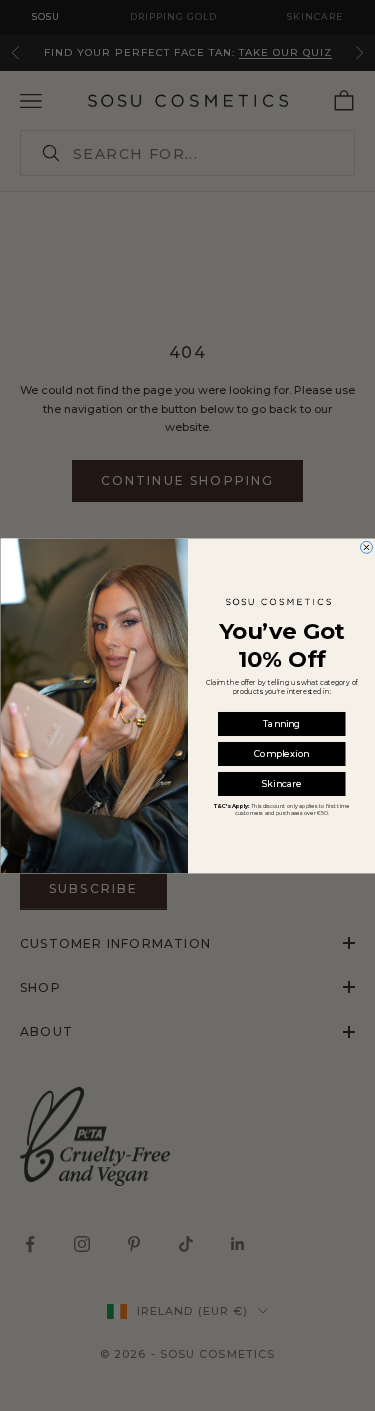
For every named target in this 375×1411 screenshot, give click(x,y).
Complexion (281, 753)
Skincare (281, 783)
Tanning (281, 723)
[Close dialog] (366, 547)
